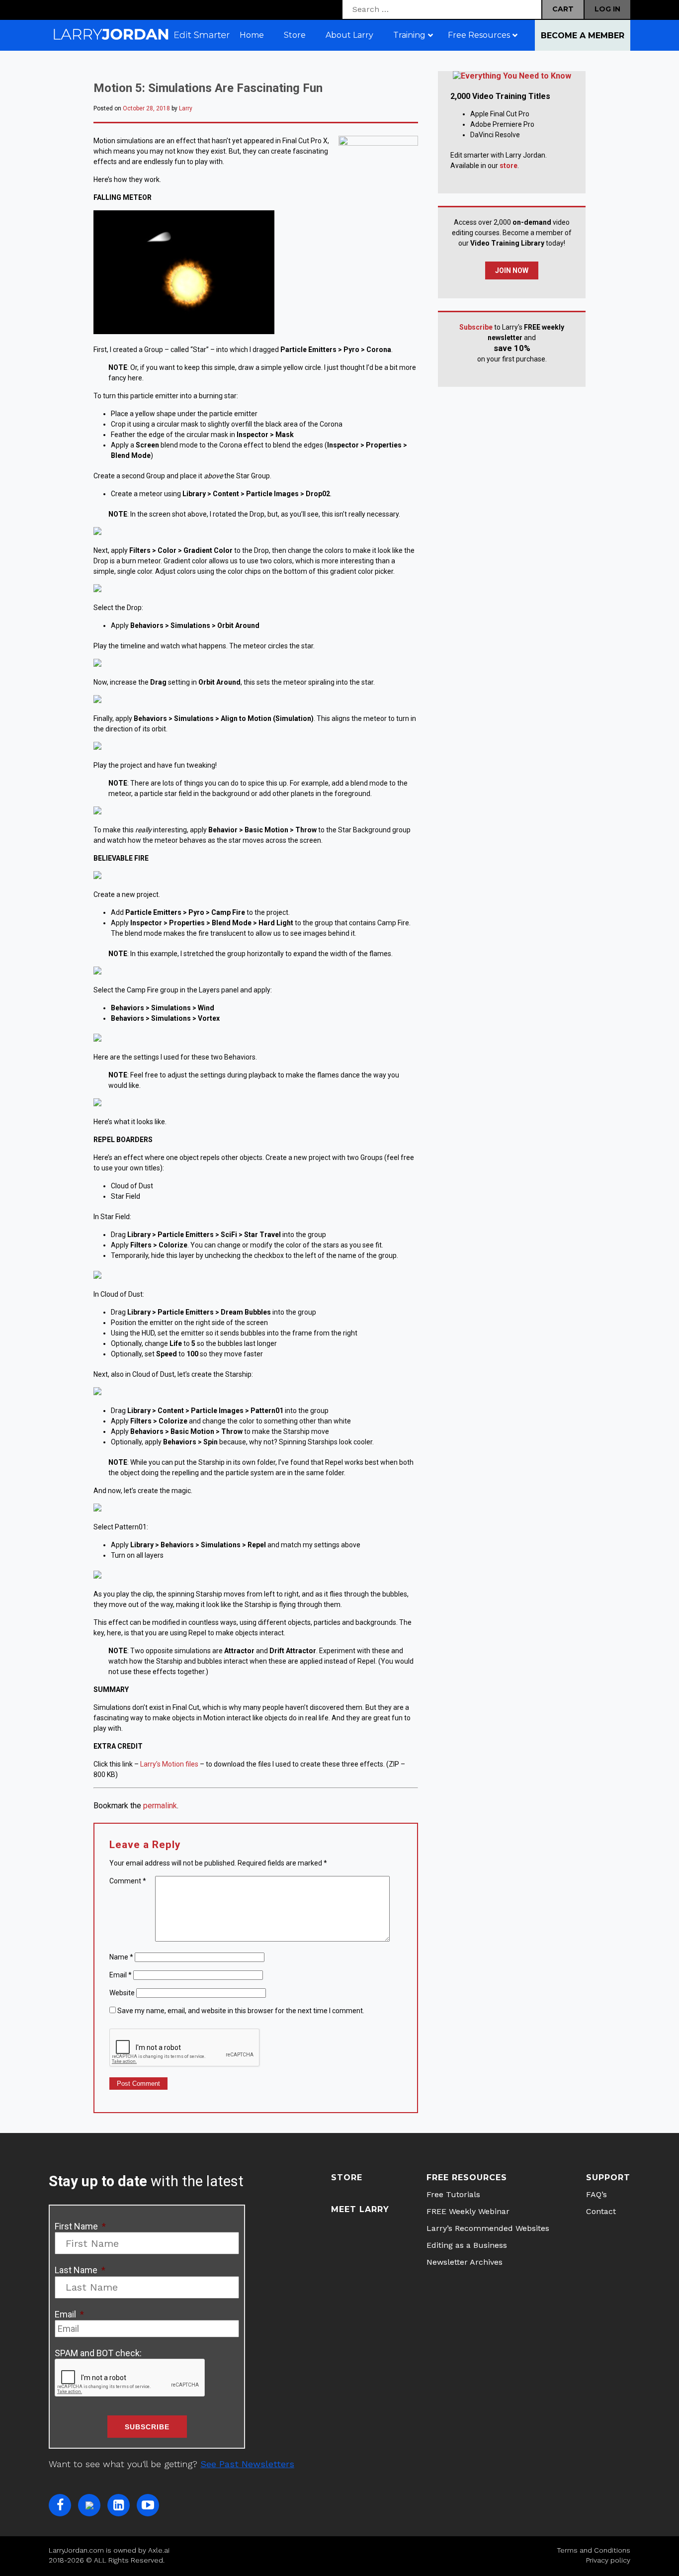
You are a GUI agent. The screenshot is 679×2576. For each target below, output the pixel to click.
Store (347, 2177)
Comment (128, 1881)
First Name (80, 2226)
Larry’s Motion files (169, 1764)
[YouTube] (148, 2505)
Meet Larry (360, 2209)
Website (122, 1993)
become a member (583, 36)
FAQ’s (596, 2194)
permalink (160, 1806)
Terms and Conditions (594, 2550)
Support (608, 2177)
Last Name (80, 2270)
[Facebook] (60, 2505)
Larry (186, 108)
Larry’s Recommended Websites (488, 2228)
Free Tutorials (453, 2194)
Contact (601, 2211)
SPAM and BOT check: (98, 2353)
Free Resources (467, 2177)
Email (121, 1975)
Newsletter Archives (465, 2262)
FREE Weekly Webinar (468, 2211)
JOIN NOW (512, 270)
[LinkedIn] (119, 2505)
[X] (89, 2505)
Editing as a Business (467, 2245)
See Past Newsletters (247, 2464)
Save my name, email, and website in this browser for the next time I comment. (241, 2011)
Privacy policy (608, 2560)
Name (121, 1957)
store (509, 166)
